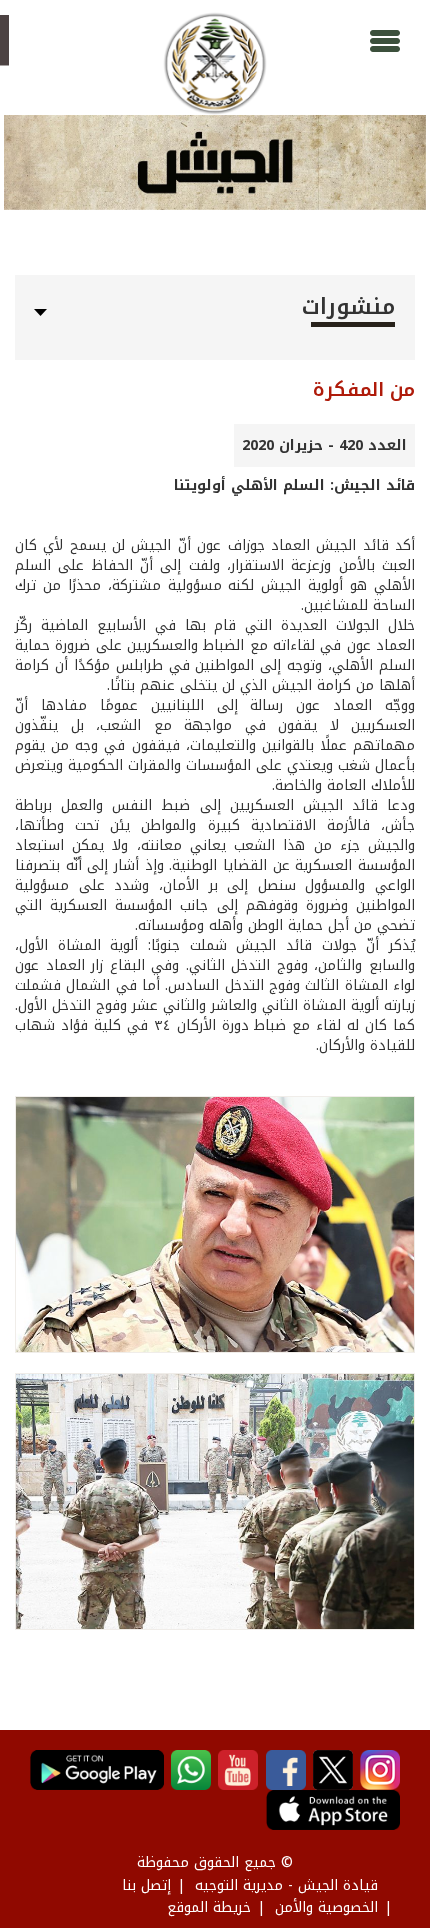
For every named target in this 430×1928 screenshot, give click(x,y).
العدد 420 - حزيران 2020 (324, 445)
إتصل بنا (146, 1885)
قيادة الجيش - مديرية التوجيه (286, 1885)
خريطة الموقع (209, 1907)
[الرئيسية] (214, 63)
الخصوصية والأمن (326, 1907)
